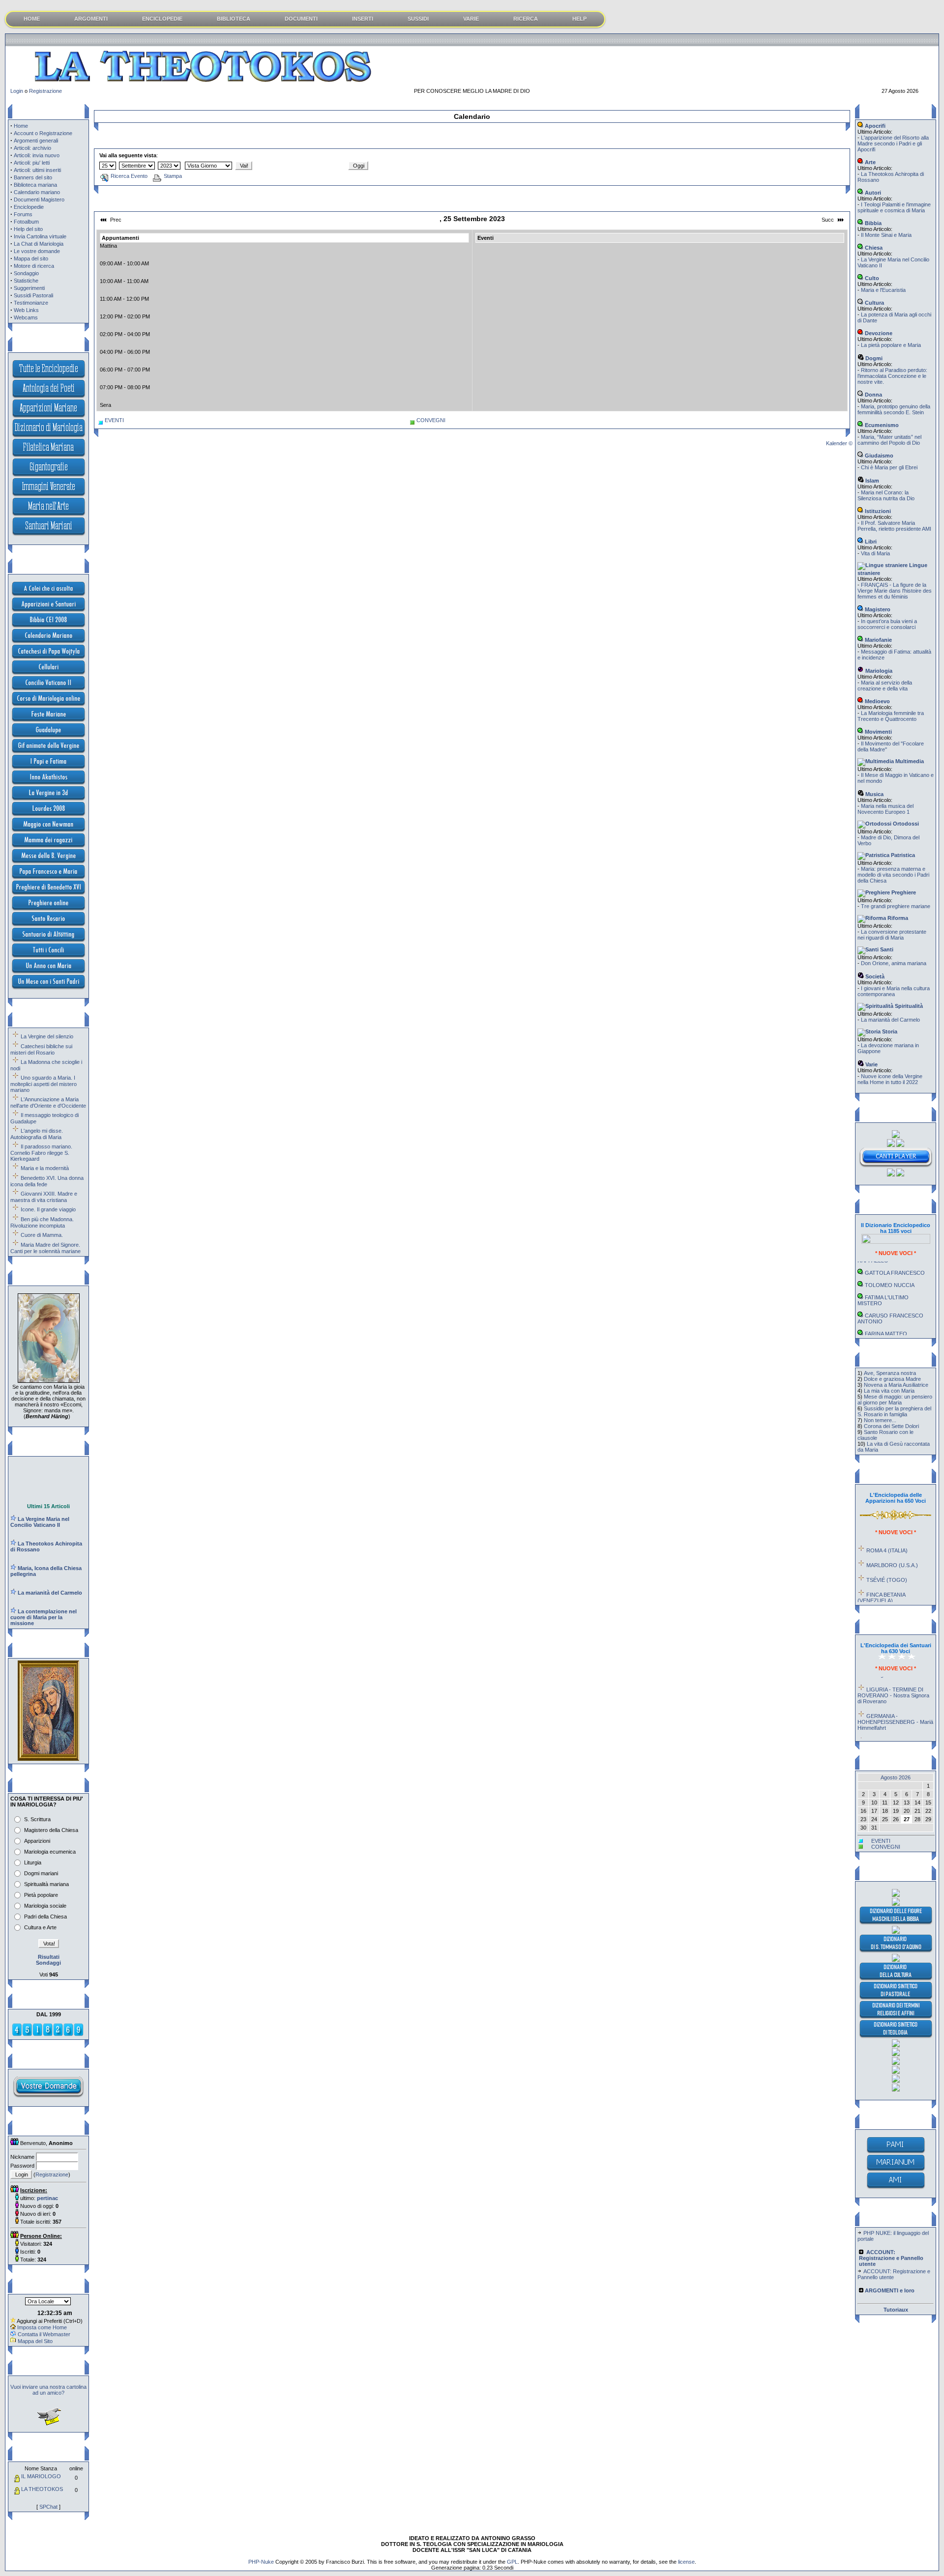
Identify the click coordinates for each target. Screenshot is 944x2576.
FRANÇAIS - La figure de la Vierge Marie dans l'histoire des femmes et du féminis (895, 591)
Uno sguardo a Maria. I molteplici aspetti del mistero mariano (44, 1084)
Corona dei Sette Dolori (891, 1426)
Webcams (26, 317)
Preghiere (903, 892)
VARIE (471, 19)
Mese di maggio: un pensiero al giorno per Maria (895, 1400)
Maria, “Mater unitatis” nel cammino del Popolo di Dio (889, 440)
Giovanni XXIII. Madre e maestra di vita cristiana (44, 1197)
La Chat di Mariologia (39, 244)
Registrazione (45, 91)
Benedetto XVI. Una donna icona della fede (47, 1181)
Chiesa (873, 248)
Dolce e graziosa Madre (892, 1379)
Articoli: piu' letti (32, 163)
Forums (23, 214)
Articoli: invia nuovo (37, 155)
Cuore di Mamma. (42, 1235)
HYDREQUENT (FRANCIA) (900, 1591)
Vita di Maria (875, 553)
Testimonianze (31, 303)
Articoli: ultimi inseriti (37, 170)
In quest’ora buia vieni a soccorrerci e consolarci (887, 624)
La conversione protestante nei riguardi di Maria (892, 935)
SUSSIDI (418, 19)
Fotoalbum (26, 222)
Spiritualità (908, 1006)
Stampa (173, 176)
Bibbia (872, 223)
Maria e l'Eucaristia (883, 290)
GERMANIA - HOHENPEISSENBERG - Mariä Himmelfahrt (895, 1698)
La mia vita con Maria (889, 1391)
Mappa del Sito (35, 2341)
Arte (870, 162)
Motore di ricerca (34, 266)
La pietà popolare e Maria (891, 345)
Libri (870, 542)
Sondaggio (26, 273)
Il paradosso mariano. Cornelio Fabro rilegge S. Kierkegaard (41, 1153)
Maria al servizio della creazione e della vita (885, 686)
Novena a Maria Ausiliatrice (896, 1385)
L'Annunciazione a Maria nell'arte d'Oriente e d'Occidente (48, 1102)
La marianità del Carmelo (890, 1020)
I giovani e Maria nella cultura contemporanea (894, 991)
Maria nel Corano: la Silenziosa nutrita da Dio (886, 495)
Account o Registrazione (43, 133)
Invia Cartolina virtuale (40, 236)
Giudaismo (878, 456)
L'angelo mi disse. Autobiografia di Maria (37, 1134)
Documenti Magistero (39, 200)
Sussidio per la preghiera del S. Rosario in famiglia (894, 1411)
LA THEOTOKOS (42, 2489)
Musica (874, 794)
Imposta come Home (42, 2327)
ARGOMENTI (91, 19)
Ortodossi (905, 824)
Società (874, 976)
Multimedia (909, 761)
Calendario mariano (37, 192)
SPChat (48, 2507)
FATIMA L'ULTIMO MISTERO (883, 1276)
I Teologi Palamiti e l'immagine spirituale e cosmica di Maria (894, 207)
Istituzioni (877, 511)
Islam (871, 481)
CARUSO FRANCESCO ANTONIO (890, 1294)
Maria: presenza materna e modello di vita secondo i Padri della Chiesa (893, 875)
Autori (872, 193)
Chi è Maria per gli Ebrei (889, 467)
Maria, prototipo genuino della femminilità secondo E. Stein (894, 409)
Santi (886, 949)
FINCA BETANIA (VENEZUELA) (881, 1574)
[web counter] (48, 2034)
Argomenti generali (36, 141)
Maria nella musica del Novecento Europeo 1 (885, 809)
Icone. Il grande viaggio (48, 1209)
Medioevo (877, 701)
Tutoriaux (896, 2310)
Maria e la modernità (45, 1168)
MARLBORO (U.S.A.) (892, 1541)
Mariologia (878, 671)
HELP (579, 19)
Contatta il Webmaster (44, 2334)
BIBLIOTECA (234, 19)
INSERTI (363, 19)
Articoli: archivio (32, 148)
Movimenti (878, 732)
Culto (871, 278)
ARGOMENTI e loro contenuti (884, 2284)
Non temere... (880, 1420)
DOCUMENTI (301, 19)
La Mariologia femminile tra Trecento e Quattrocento (891, 716)
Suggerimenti (29, 288)
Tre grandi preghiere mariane (896, 906)
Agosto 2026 (896, 1777)
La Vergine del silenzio (47, 1036)
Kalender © (839, 443)
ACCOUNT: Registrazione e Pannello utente (894, 2251)
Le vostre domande (37, 251)
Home (21, 126)
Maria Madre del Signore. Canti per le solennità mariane (45, 1248)
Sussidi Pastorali (33, 295)
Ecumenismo (881, 425)
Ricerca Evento (129, 176)
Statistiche (26, 281)
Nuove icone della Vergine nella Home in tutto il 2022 (890, 1079)
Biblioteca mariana (35, 185)
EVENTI (114, 420)
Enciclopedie (29, 207)
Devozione (878, 333)
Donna (873, 395)
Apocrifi (874, 126)
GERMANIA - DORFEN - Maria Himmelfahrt (892, 1721)
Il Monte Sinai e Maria (886, 235)
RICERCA (526, 19)
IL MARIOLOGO (41, 2476)
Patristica (902, 855)
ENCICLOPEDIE (162, 19)
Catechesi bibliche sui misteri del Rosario (41, 1049)
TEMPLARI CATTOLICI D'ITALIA (889, 1325)
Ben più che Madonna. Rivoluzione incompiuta (42, 1222)
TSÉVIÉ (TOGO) (887, 1556)
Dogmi (873, 358)
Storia (889, 1031)
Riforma (897, 918)
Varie (871, 1064)
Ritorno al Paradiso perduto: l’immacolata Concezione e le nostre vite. (892, 376)
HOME (32, 19)
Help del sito (28, 229)
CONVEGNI (431, 420)
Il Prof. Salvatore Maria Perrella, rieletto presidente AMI (894, 526)
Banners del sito (33, 177)
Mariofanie (878, 640)
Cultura (874, 303)
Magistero (877, 609)
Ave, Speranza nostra (890, 1373)
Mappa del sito (31, 258)
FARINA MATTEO (886, 1310)
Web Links (26, 310)
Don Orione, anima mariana (894, 963)
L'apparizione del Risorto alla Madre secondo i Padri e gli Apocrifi (893, 143)
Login (17, 91)
